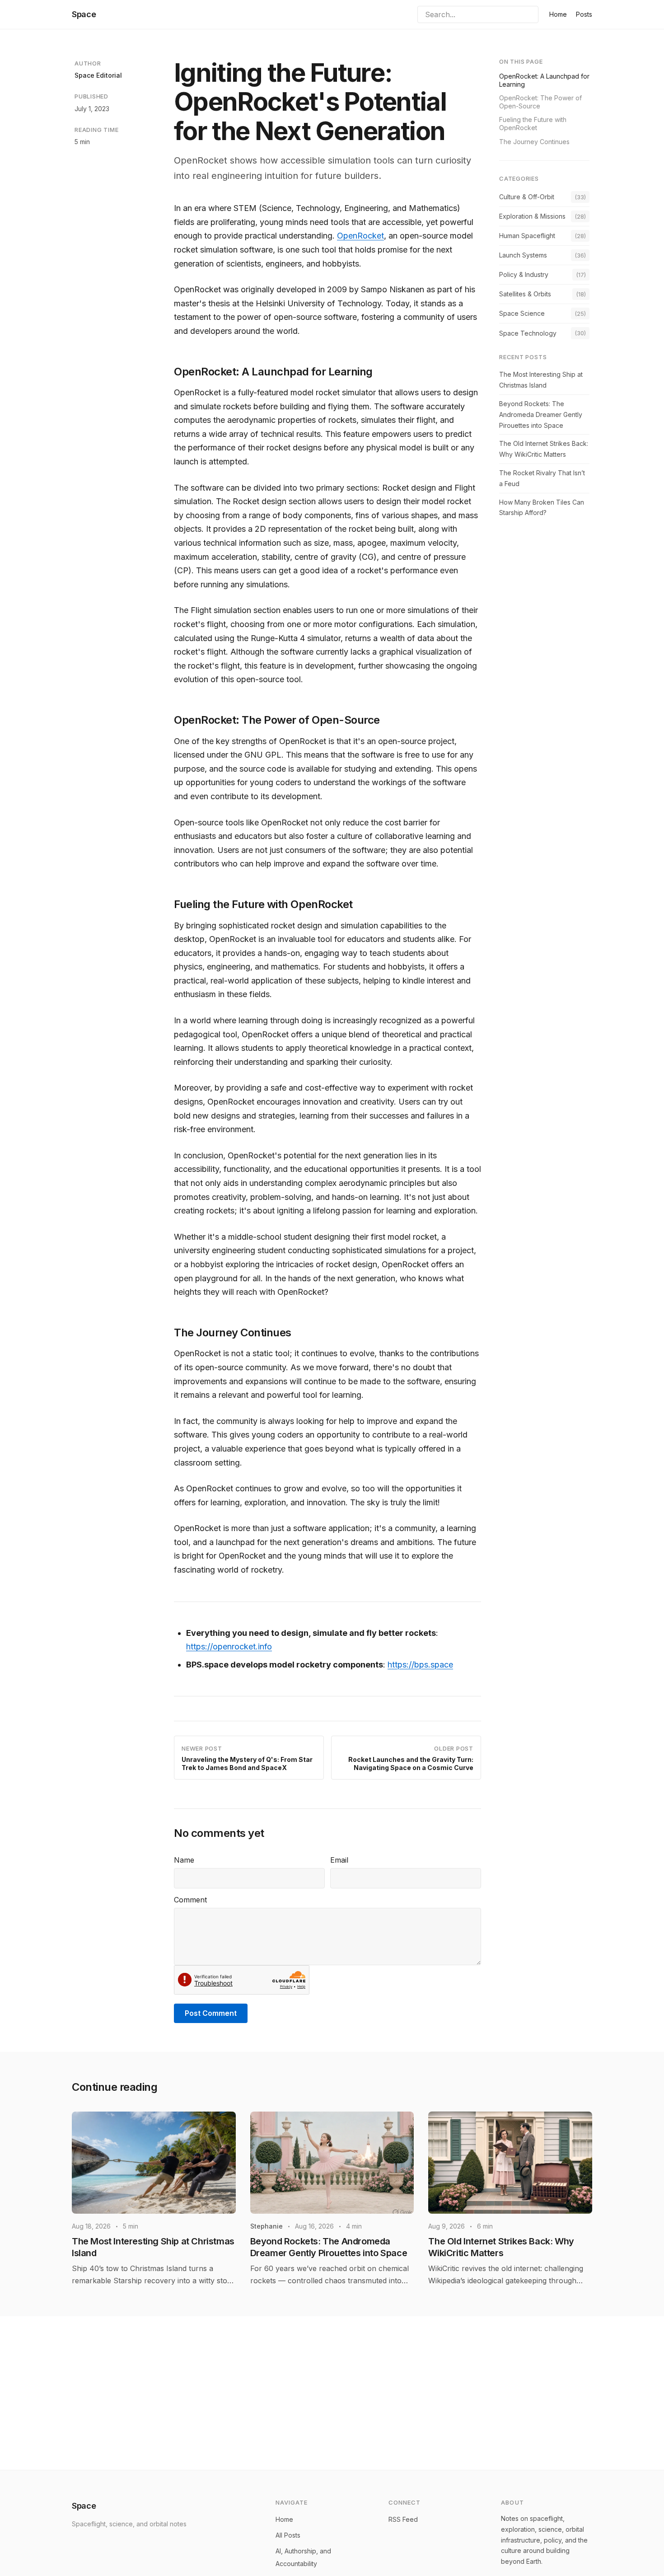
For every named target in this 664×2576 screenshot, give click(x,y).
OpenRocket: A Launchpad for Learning (544, 80)
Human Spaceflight (527, 236)
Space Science (522, 314)
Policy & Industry (524, 275)
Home (558, 14)
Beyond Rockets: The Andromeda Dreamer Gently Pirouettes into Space (541, 415)
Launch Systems (523, 255)
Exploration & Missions (532, 216)
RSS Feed (403, 2519)
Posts (584, 14)
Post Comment (211, 2013)
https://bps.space (420, 1665)
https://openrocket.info (229, 1646)
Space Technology (528, 333)
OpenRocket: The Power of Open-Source (540, 102)
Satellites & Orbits (525, 294)
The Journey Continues (534, 142)
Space (84, 14)
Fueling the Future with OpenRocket (533, 124)
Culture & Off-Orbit (527, 197)
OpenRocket (360, 236)
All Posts (288, 2535)
